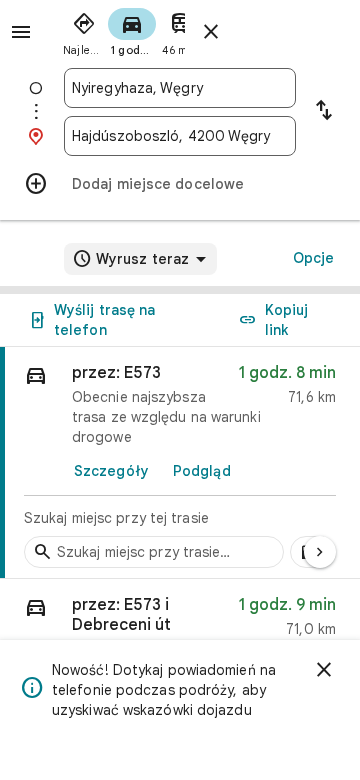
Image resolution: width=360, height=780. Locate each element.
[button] (180, 621)
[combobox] (180, 88)
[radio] (84, 30)
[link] (180, 463)
